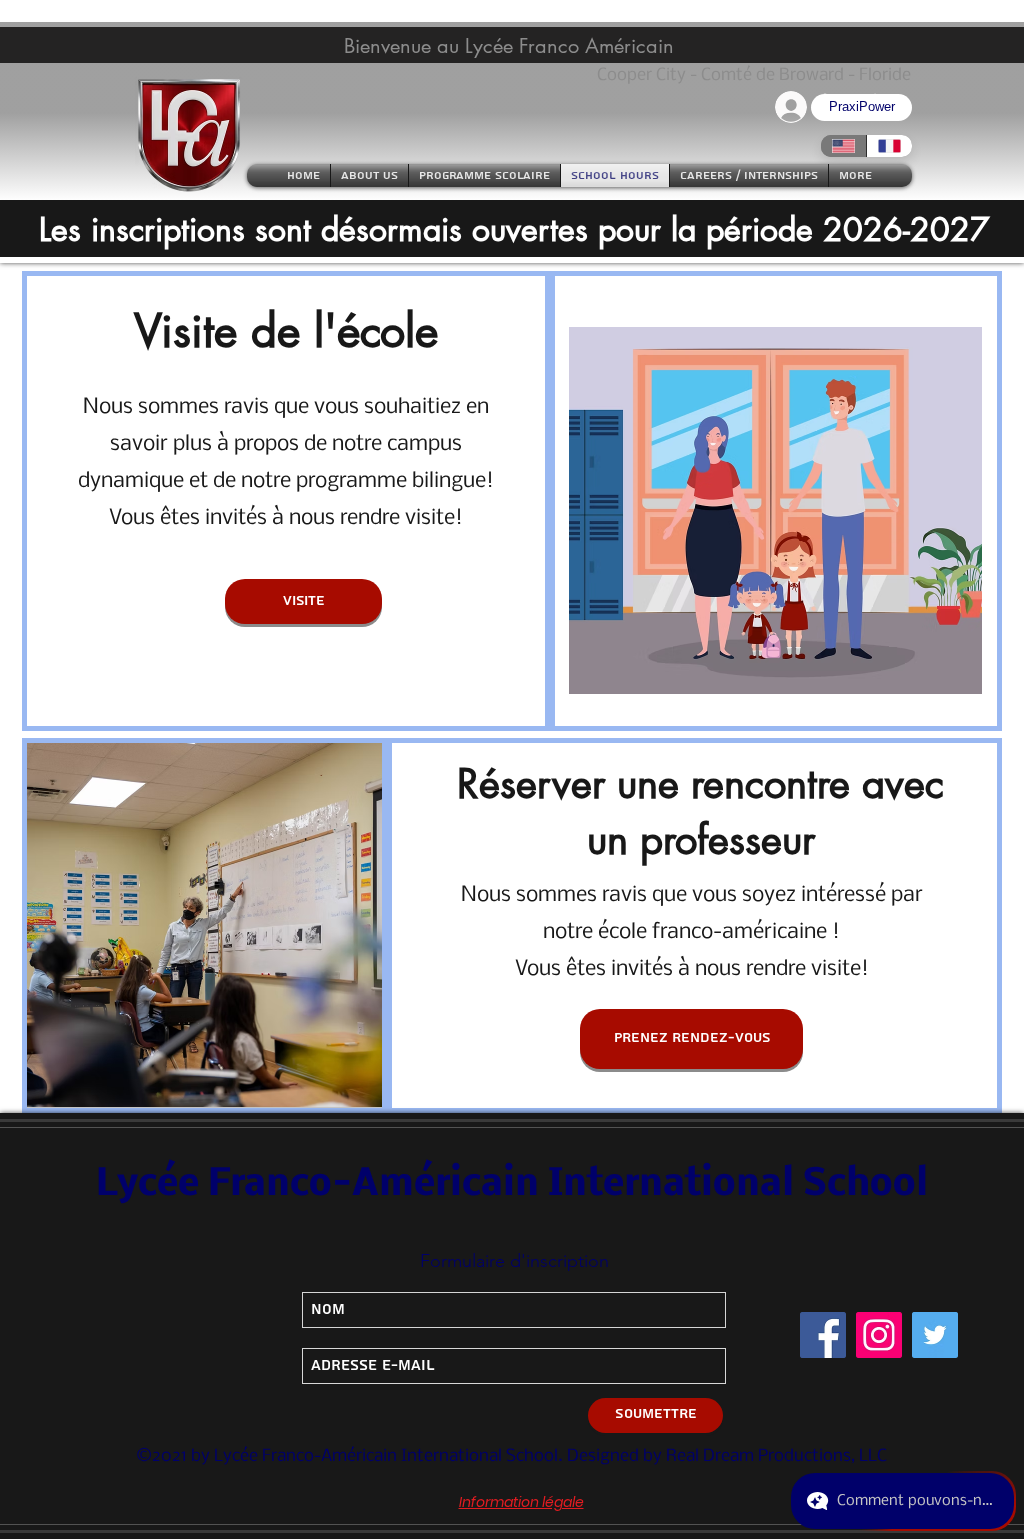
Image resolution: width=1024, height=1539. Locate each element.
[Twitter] (935, 1335)
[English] (843, 146)
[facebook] (823, 1335)
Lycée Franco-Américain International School (512, 1185)
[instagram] (879, 1335)
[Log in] (789, 106)
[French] (889, 146)
